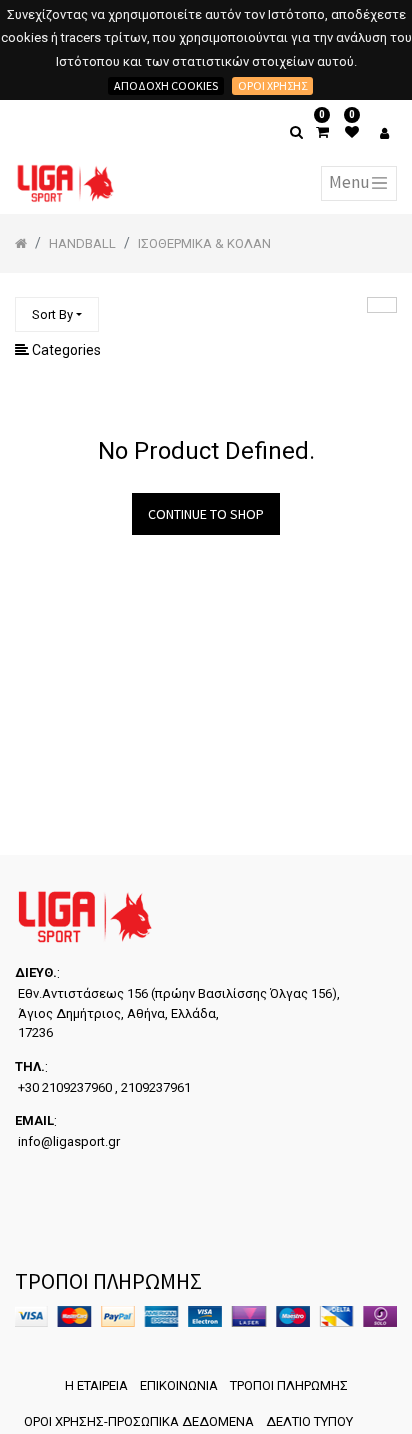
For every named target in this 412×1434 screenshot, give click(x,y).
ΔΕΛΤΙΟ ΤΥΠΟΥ (309, 1421)
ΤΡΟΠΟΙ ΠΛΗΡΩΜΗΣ (289, 1385)
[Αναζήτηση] (382, 305)
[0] (322, 132)
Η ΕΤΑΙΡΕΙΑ (96, 1385)
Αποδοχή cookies (166, 85)
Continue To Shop (206, 514)
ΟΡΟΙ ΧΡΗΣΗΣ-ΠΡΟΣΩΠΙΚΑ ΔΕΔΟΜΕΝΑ (139, 1421)
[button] (57, 314)
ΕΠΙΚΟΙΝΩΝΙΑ (179, 1385)
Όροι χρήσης (272, 85)
